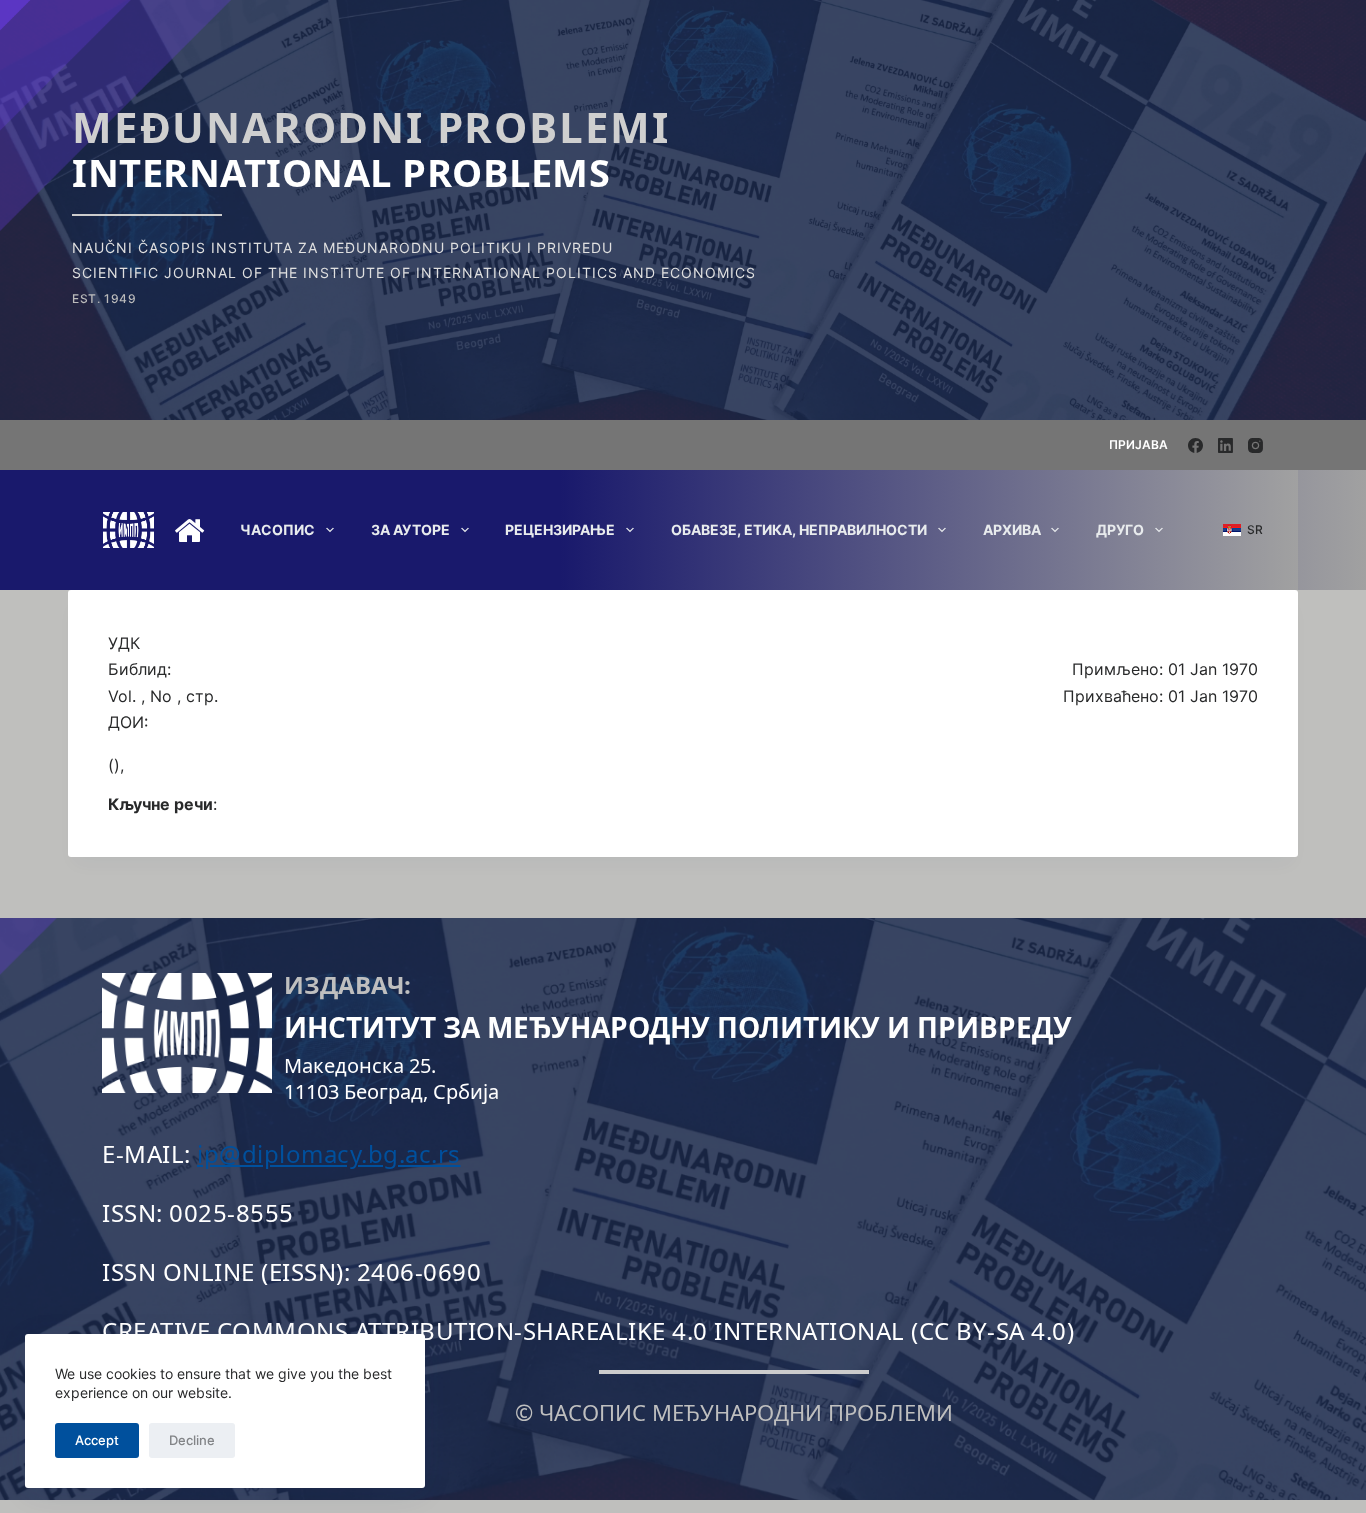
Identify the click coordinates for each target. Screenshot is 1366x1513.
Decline (192, 1440)
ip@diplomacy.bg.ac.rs (329, 1153)
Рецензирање (560, 529)
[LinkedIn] (1225, 445)
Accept (97, 1440)
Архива (1012, 529)
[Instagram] (1255, 445)
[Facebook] (1195, 445)
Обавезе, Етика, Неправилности (799, 529)
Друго (1120, 529)
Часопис (277, 529)
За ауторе (410, 529)
